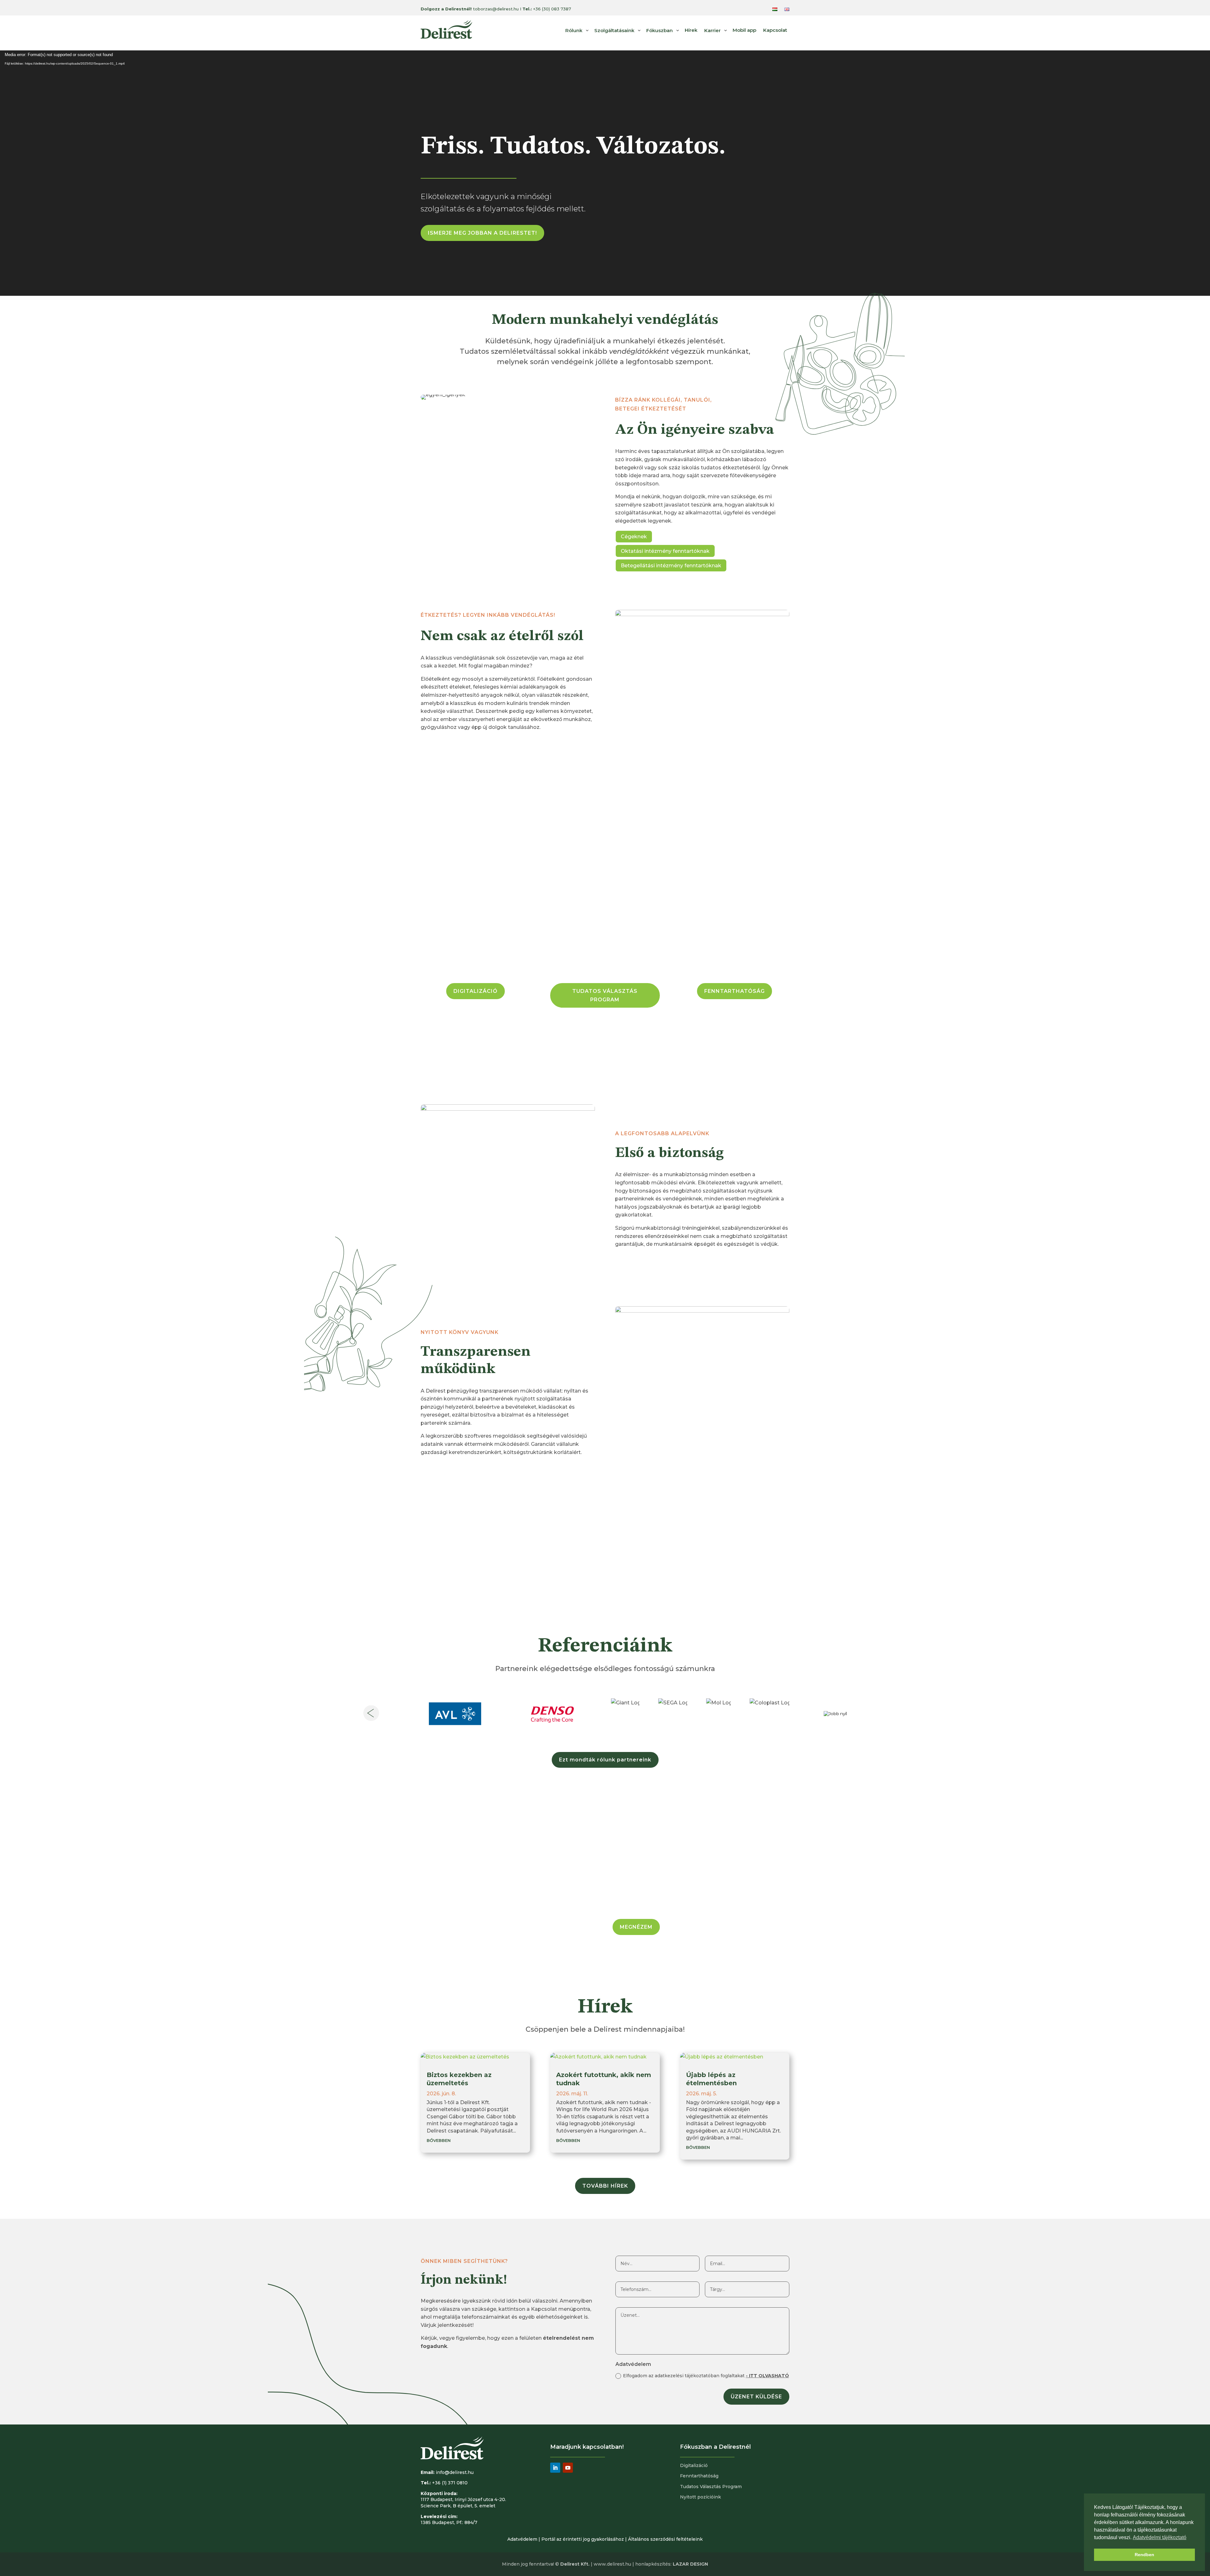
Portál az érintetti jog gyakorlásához (583, 2539)
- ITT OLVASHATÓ (767, 2376)
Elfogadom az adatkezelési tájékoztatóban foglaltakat (706, 2376)
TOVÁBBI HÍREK (605, 2186)
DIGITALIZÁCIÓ (475, 991)
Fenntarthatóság (699, 2476)
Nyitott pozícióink (700, 2497)
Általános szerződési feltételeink (665, 2539)
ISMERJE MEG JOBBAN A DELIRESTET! (482, 233)
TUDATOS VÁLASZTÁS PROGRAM (605, 995)
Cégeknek (634, 537)
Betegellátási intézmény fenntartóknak (671, 566)
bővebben (439, 2140)
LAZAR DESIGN (690, 2564)
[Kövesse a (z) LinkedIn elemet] (555, 2468)
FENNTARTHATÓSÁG (735, 991)
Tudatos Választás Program (711, 2487)
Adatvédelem (522, 2539)
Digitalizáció (694, 2465)
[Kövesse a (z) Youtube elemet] (568, 2468)
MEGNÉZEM (636, 1927)
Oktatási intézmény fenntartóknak (665, 551)
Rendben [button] (1144, 2555)
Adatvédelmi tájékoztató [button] (1160, 2537)
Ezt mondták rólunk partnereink (605, 1760)
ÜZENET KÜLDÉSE (756, 2397)
